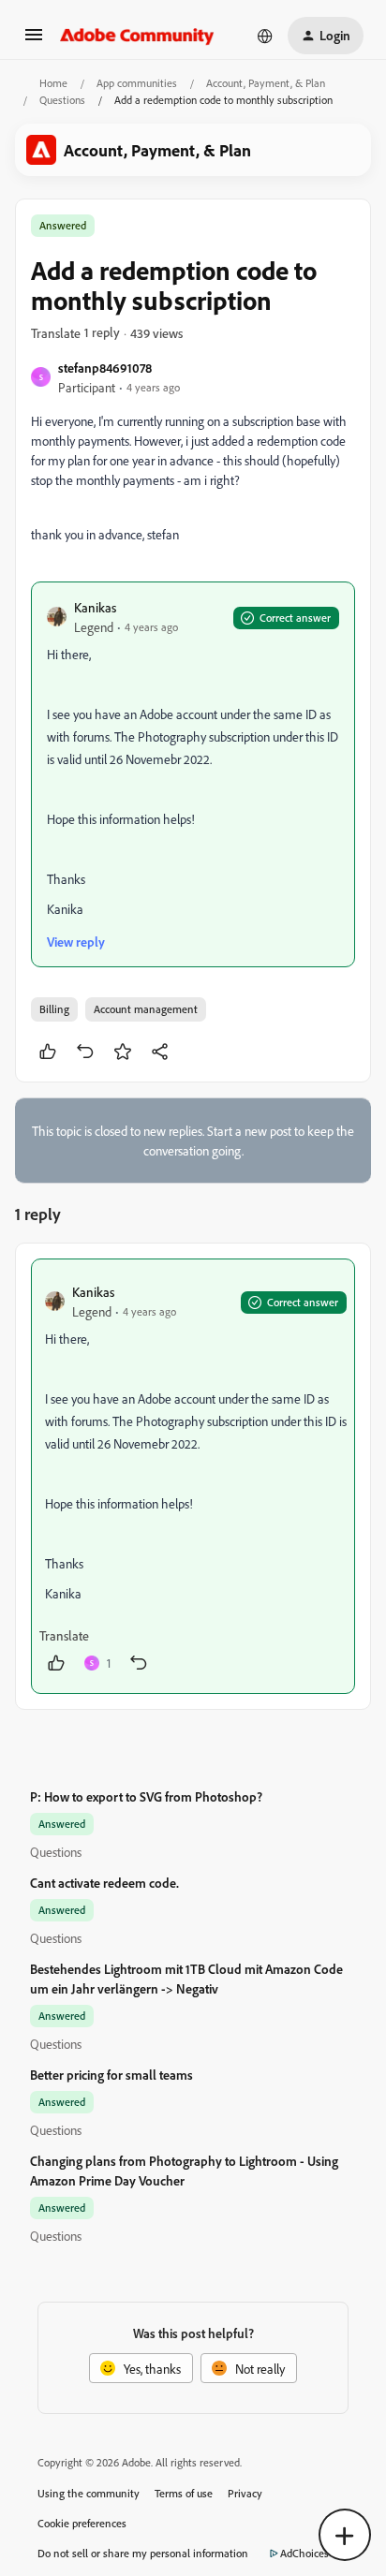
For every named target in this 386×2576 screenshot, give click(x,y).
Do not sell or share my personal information (143, 2553)
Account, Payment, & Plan (266, 83)
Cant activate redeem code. (104, 1883)
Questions (62, 100)
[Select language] (265, 36)
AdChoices (304, 2553)
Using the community (89, 2493)
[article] (193, 1476)
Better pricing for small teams (111, 2075)
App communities (137, 83)
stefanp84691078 (105, 368)
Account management (146, 1009)
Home (53, 83)
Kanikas (95, 607)
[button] (34, 41)
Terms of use (184, 2493)
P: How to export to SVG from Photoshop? (146, 1796)
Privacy (245, 2493)
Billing (54, 1009)
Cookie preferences (82, 2523)
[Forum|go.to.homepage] (137, 36)
